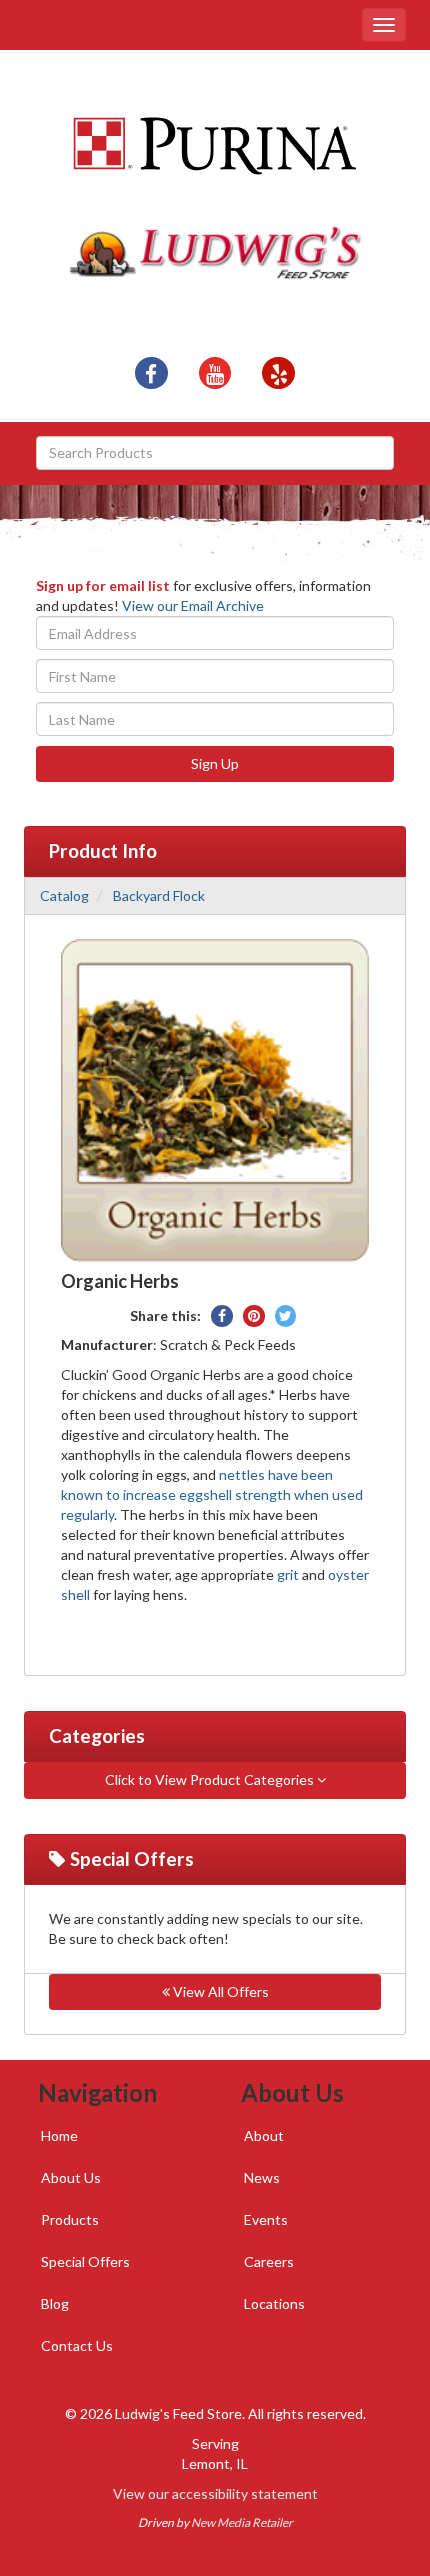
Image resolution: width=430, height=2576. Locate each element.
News (262, 2177)
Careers (269, 2261)
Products (70, 2219)
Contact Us (77, 2345)
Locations (274, 2303)
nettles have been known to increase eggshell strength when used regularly (212, 1494)
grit (288, 1574)
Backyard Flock (159, 895)
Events (266, 2219)
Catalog (64, 895)
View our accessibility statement (215, 2493)
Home (59, 2135)
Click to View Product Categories (211, 1779)
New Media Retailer (242, 2522)
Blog (55, 2303)
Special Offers (85, 2261)
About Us (71, 2177)
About (264, 2135)
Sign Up (215, 763)
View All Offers (219, 1991)
